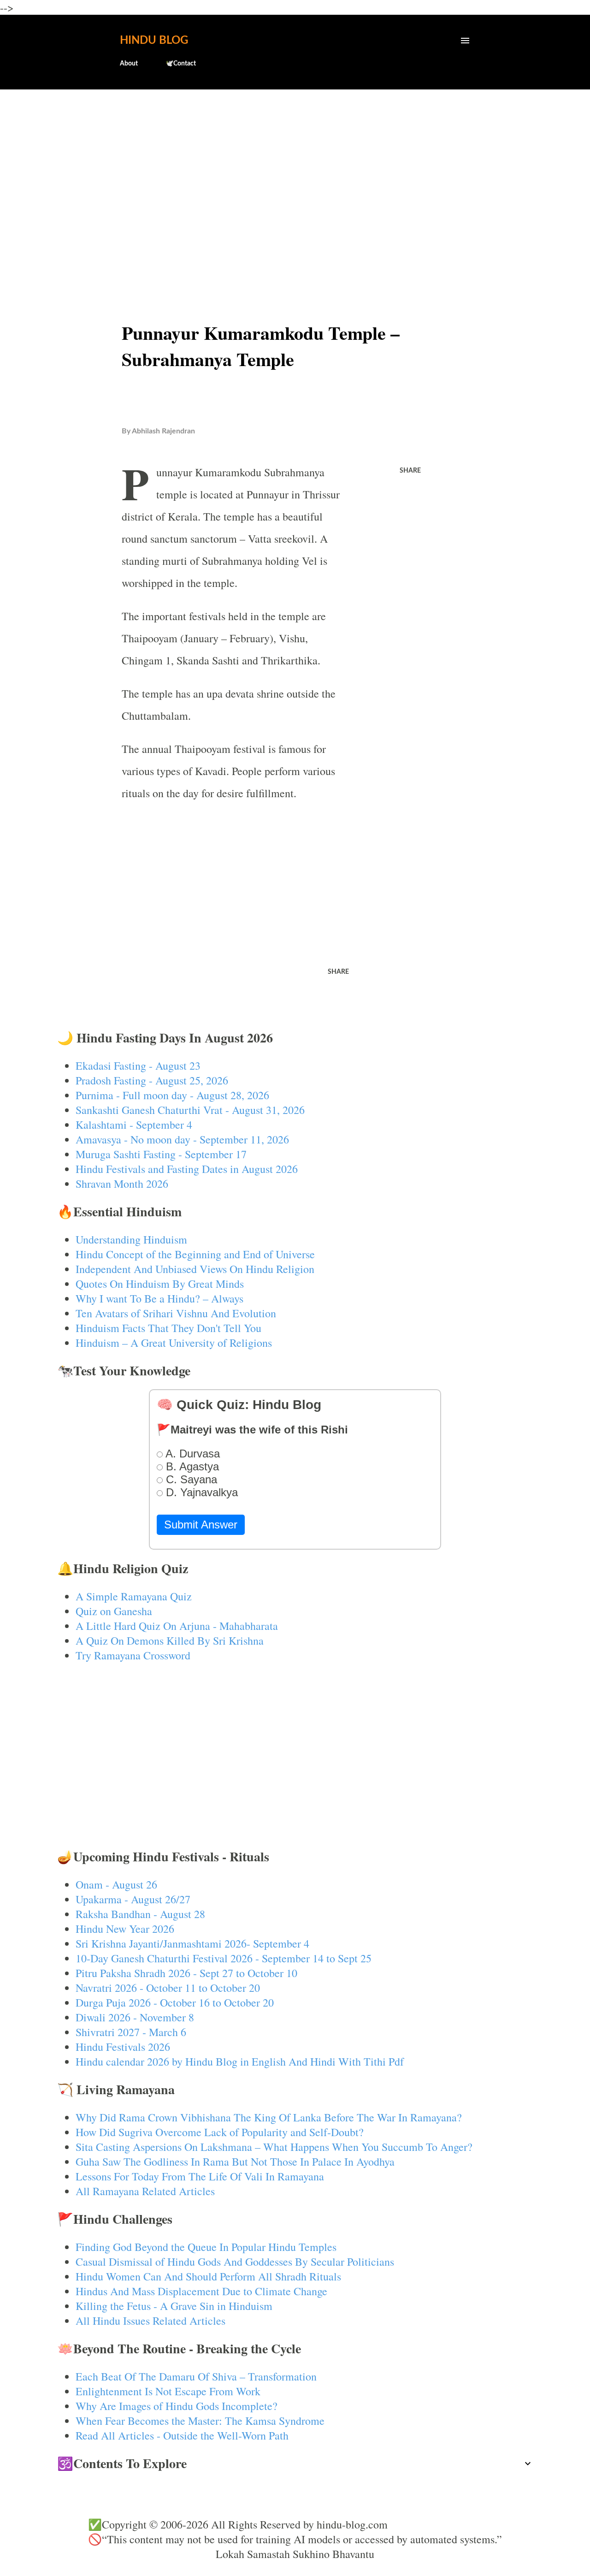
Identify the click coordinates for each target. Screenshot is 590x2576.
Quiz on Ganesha (114, 1611)
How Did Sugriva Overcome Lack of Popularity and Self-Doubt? (220, 2132)
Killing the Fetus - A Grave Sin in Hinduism (174, 2306)
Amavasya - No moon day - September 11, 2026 (182, 1139)
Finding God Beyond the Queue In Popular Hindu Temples (206, 2247)
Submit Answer (201, 1525)
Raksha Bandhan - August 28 (140, 1914)
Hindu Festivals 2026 (123, 2047)
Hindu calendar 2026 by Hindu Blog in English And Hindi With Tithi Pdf (240, 2061)
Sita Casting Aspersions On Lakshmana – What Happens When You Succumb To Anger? (274, 2147)
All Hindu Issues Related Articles (150, 2321)
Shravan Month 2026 (122, 1184)
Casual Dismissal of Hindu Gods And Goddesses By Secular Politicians (235, 2262)
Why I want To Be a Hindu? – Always (159, 1298)
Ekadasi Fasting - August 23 (138, 1066)
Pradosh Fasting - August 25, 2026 (152, 1080)
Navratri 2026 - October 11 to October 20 (168, 1988)
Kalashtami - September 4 (134, 1125)
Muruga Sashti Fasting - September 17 (161, 1154)
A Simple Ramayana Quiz (134, 1596)
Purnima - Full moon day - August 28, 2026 (172, 1095)
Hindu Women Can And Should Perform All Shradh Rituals (208, 2276)
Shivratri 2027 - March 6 (131, 2032)
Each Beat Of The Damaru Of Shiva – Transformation (196, 2376)
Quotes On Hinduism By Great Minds (160, 1284)
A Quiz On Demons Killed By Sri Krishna (170, 1640)
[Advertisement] (295, 169)
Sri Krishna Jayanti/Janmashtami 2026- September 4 (192, 1943)
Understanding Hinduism (131, 1239)
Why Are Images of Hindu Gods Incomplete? (177, 2406)
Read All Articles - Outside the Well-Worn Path (182, 2435)
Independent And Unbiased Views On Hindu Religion (195, 1269)
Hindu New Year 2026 (125, 1929)
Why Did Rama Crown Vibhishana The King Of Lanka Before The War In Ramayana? (269, 2117)
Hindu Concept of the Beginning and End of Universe (195, 1254)
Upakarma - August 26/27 (133, 1899)
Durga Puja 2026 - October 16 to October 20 (175, 2002)
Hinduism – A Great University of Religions (174, 1343)
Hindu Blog (154, 41)
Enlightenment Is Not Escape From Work (168, 2391)
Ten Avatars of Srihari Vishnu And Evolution (176, 1313)
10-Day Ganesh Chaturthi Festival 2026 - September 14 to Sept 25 (224, 1958)
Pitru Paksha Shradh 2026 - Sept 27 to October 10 (186, 1973)
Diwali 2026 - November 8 (135, 2017)
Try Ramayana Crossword (133, 1655)
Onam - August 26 (116, 1884)
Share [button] (410, 471)
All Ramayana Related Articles (145, 2191)
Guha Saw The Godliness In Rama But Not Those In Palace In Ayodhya (235, 2161)
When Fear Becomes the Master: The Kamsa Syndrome (200, 2421)
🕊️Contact (181, 64)
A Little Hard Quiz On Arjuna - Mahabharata (177, 1626)
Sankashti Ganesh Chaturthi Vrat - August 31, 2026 (190, 1110)
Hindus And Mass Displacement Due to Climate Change (201, 2291)
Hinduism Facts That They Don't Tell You (168, 1328)
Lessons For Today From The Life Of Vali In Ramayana (200, 2176)
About (129, 64)
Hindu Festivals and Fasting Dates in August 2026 (187, 1169)
